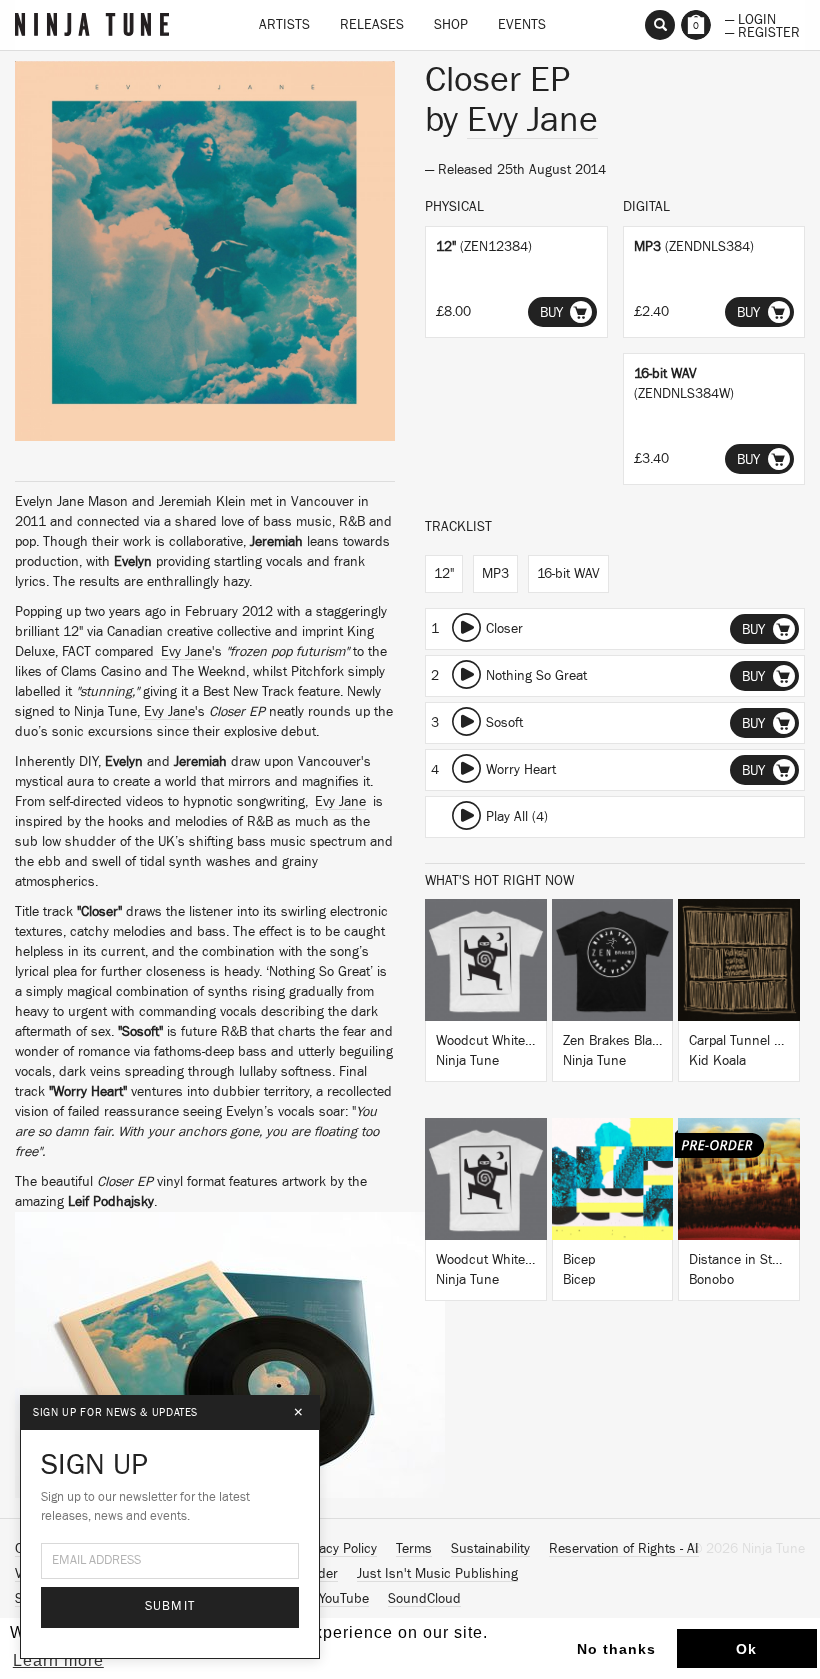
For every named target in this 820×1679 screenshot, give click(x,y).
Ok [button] (746, 1649)
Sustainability (490, 1549)
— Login (750, 18)
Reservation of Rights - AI (624, 1549)
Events (522, 25)
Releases (372, 25)
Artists (284, 25)
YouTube (344, 1599)
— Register (762, 31)
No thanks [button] (616, 1649)
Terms (414, 1549)
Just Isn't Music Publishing (437, 1574)
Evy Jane (186, 652)
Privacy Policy (337, 1549)
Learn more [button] (58, 1660)
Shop (451, 25)
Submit (170, 1606)
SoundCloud (424, 1599)
